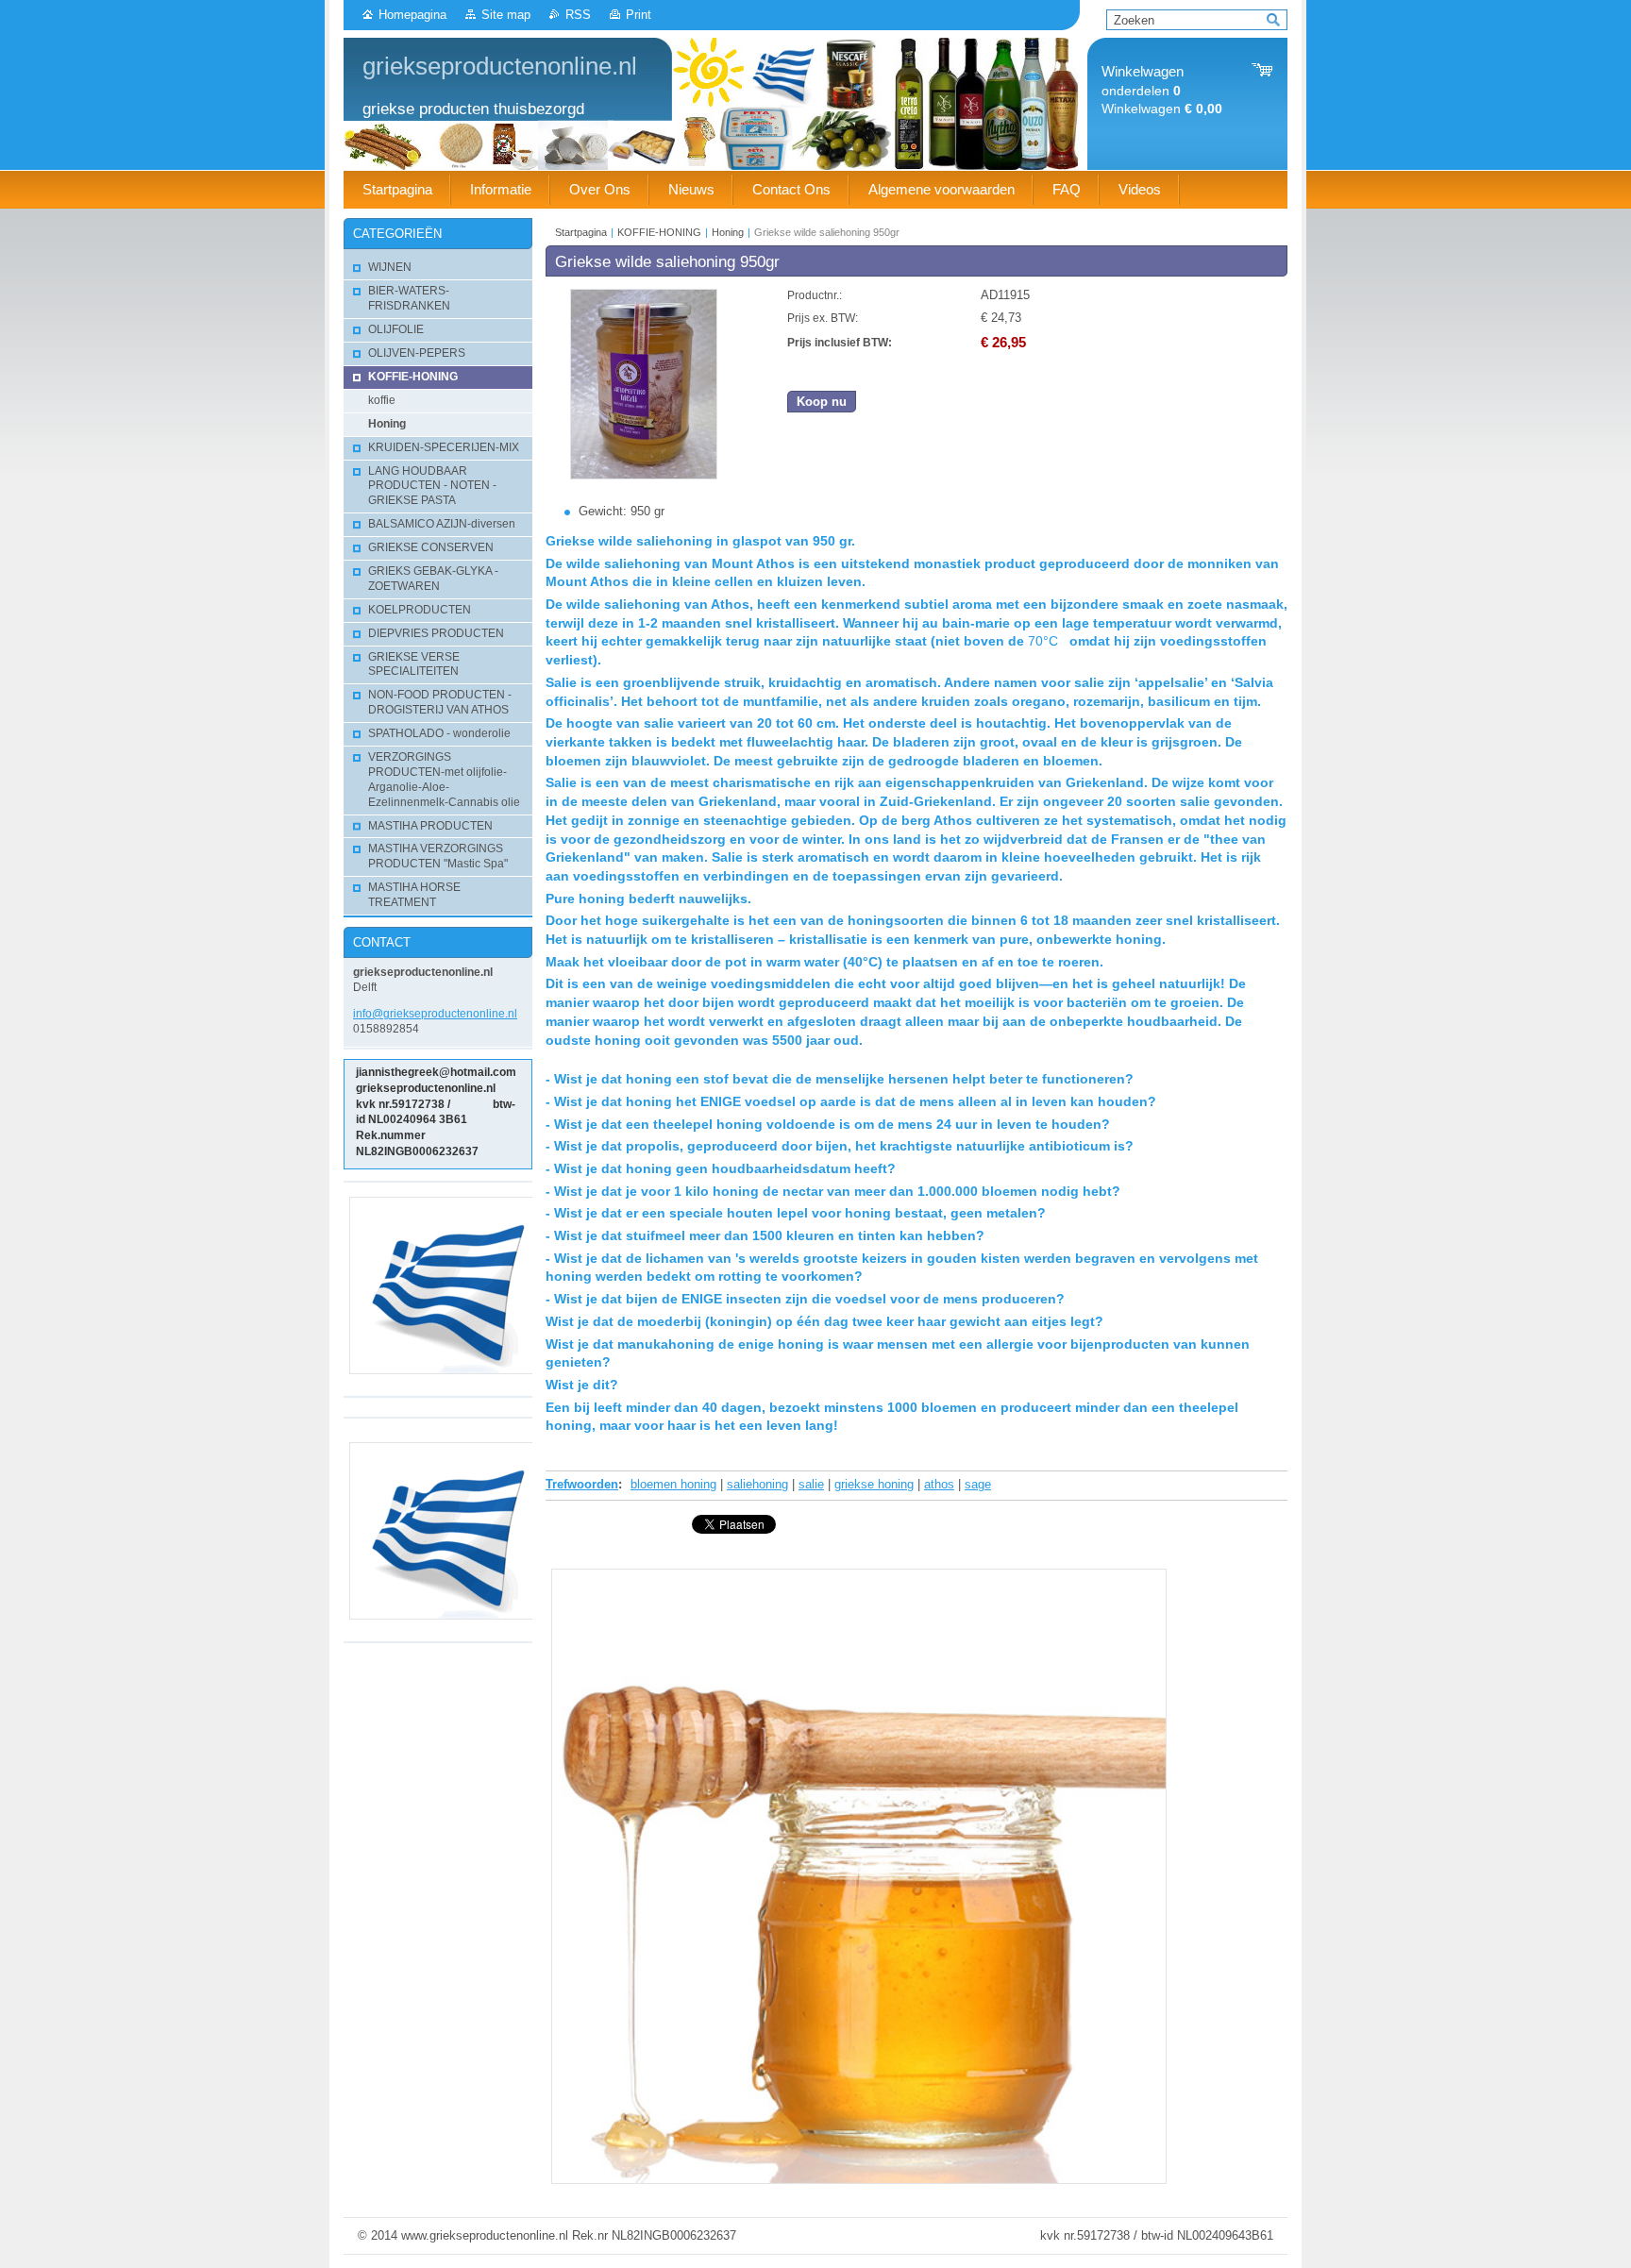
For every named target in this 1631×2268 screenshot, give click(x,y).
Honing (728, 232)
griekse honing (874, 1484)
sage (978, 1484)
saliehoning (757, 1484)
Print (639, 15)
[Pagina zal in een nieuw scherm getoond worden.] (644, 475)
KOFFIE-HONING (659, 232)
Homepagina (412, 15)
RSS (578, 15)
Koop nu (822, 402)
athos (939, 1484)
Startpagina (581, 232)
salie (811, 1484)
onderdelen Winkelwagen (1162, 90)
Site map (506, 15)
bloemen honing (673, 1484)
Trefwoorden (582, 1484)
